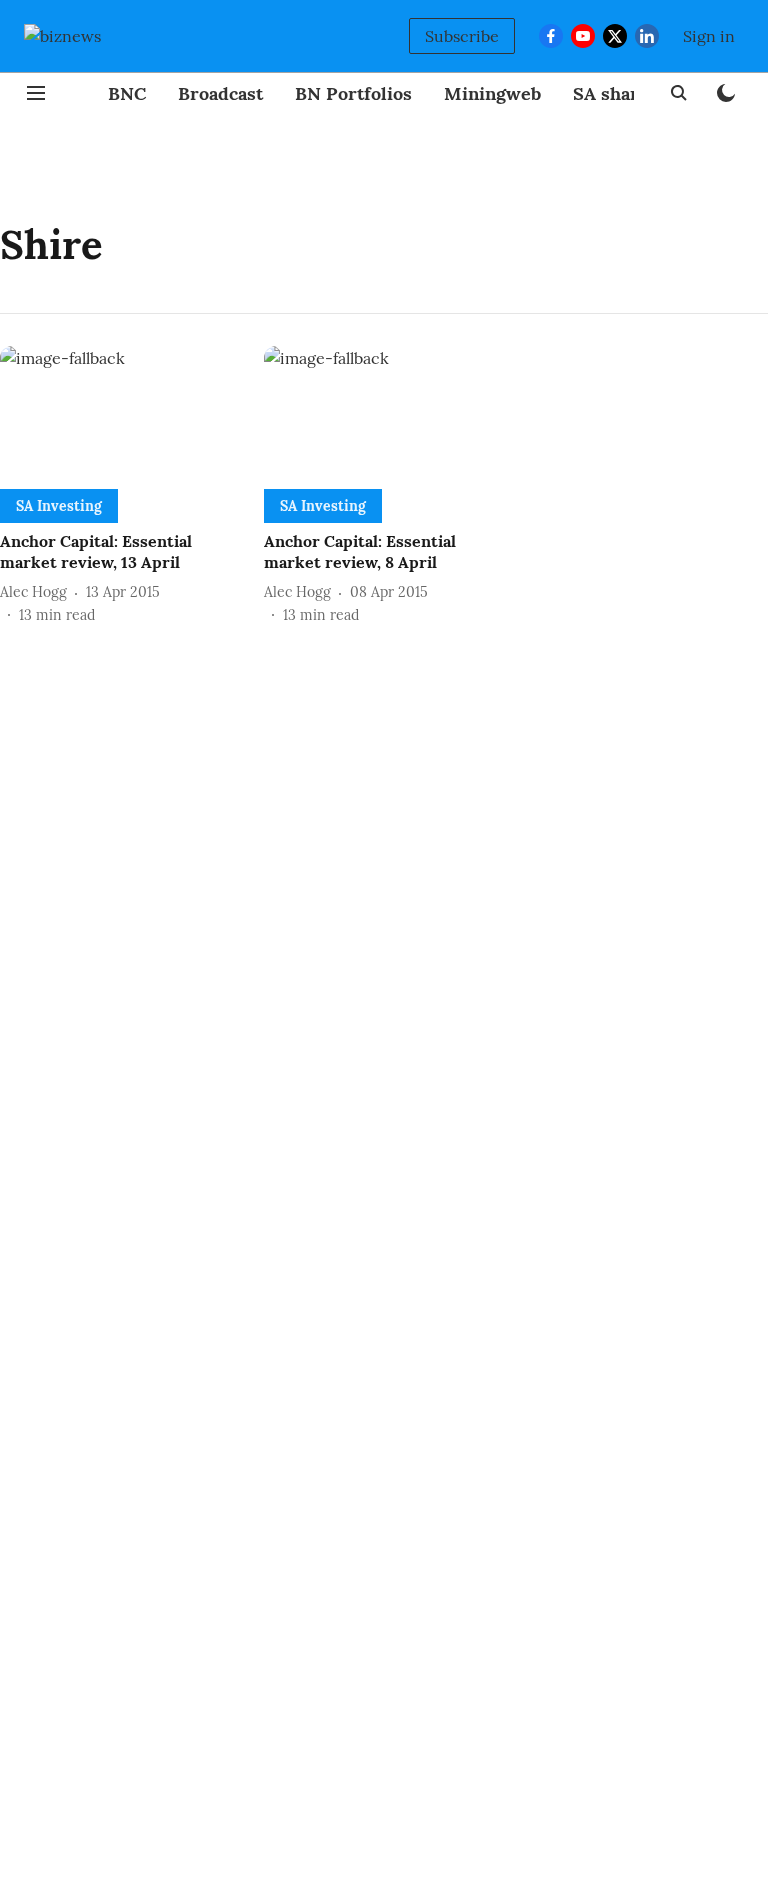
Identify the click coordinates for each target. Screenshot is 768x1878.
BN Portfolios (353, 93)
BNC (127, 93)
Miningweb (492, 93)
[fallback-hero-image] (120, 413)
